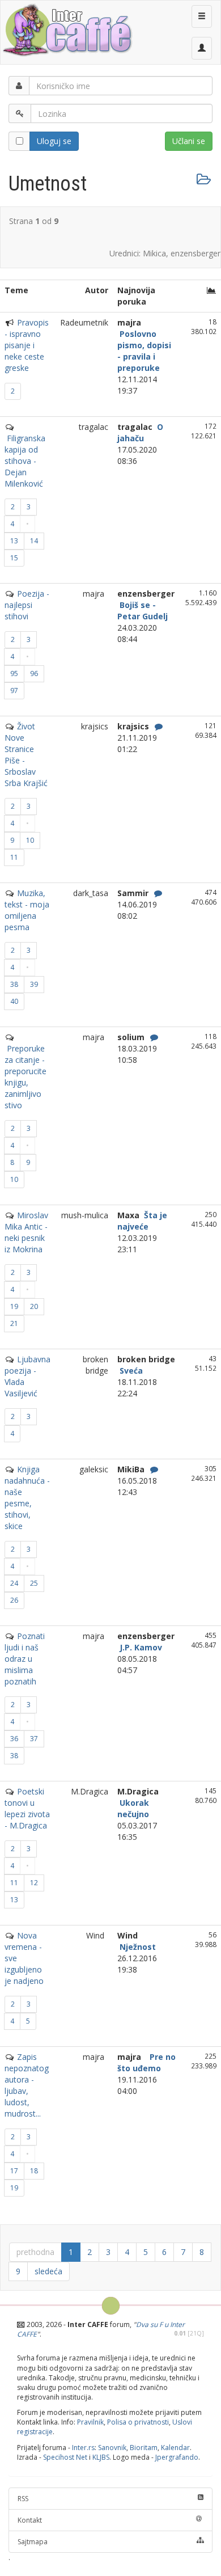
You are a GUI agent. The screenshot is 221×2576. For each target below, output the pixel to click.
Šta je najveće (142, 1221)
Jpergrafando (177, 2457)
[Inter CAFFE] (67, 30)
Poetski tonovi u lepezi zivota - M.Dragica (27, 1808)
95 (14, 673)
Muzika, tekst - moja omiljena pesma (27, 910)
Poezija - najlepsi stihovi (27, 605)
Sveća (130, 1371)
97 (14, 691)
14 (34, 541)
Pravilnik (90, 2422)
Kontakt (30, 2520)
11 (14, 857)
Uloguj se (54, 141)
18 (34, 2171)
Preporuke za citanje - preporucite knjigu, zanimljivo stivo (25, 1077)
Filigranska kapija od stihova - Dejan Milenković (25, 461)
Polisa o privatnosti (138, 2422)
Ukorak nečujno (133, 1808)
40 (14, 1001)
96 (34, 673)
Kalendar (175, 2448)
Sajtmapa (33, 2542)
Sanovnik (112, 2448)
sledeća (48, 2271)
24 (14, 1583)
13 (14, 541)
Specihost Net (65, 2457)
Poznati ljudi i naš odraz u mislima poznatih (25, 1659)
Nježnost (137, 1947)
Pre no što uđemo (146, 2062)
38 (14, 984)
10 (30, 840)
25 (34, 1583)
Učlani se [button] (189, 141)
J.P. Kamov (140, 1647)
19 (14, 1306)
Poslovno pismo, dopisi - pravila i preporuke (144, 351)
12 (34, 1883)
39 (34, 984)
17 (14, 2171)
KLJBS (101, 2457)
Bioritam (144, 2448)
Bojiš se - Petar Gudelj (143, 611)
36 (14, 1739)
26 (14, 1600)
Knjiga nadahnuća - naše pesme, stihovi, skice (27, 1498)
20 (34, 1306)
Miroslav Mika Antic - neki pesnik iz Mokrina (26, 1232)
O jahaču (140, 432)
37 (34, 1739)
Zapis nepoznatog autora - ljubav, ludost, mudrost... (27, 2085)
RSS (23, 2499)
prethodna (35, 2252)
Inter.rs (83, 2448)
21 (14, 1323)
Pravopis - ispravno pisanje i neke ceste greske (27, 345)
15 (14, 558)
